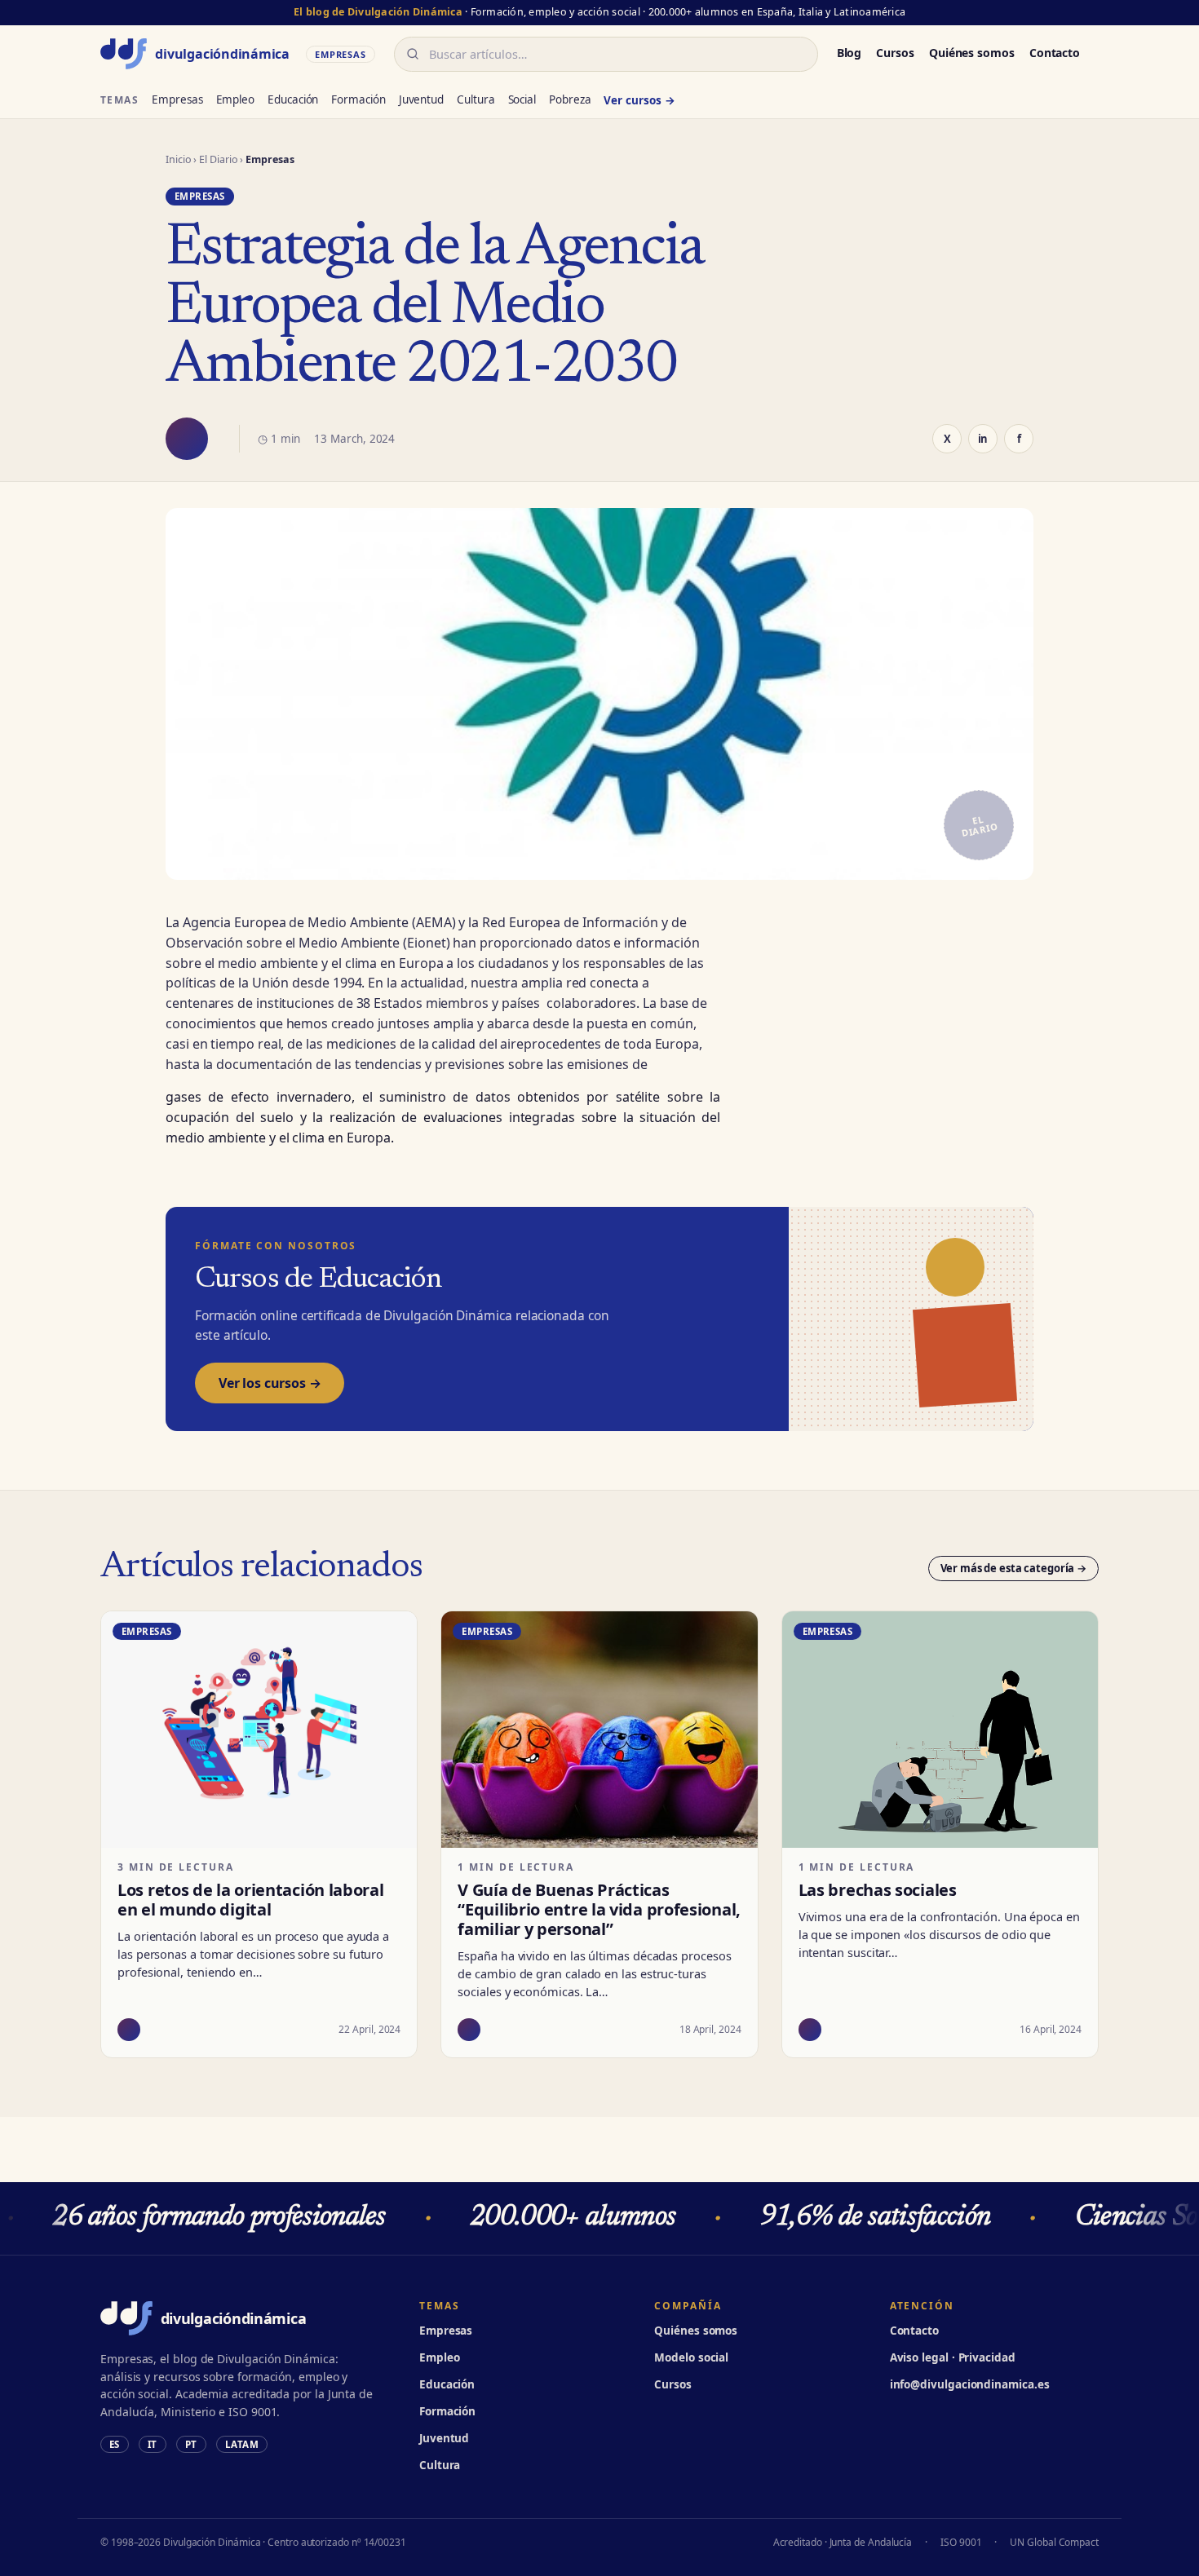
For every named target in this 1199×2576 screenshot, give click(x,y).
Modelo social (691, 2357)
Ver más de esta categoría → (1014, 1568)
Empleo (236, 99)
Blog (849, 53)
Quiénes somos (972, 53)
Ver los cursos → (270, 1383)
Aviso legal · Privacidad (953, 2357)
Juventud (421, 99)
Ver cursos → (639, 100)
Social (522, 99)
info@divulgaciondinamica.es (970, 2384)
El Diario (218, 159)
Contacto (1055, 53)
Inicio (179, 159)
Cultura (476, 99)
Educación (293, 99)
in (983, 439)
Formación (358, 99)
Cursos (895, 53)
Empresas (177, 99)
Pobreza (570, 99)
